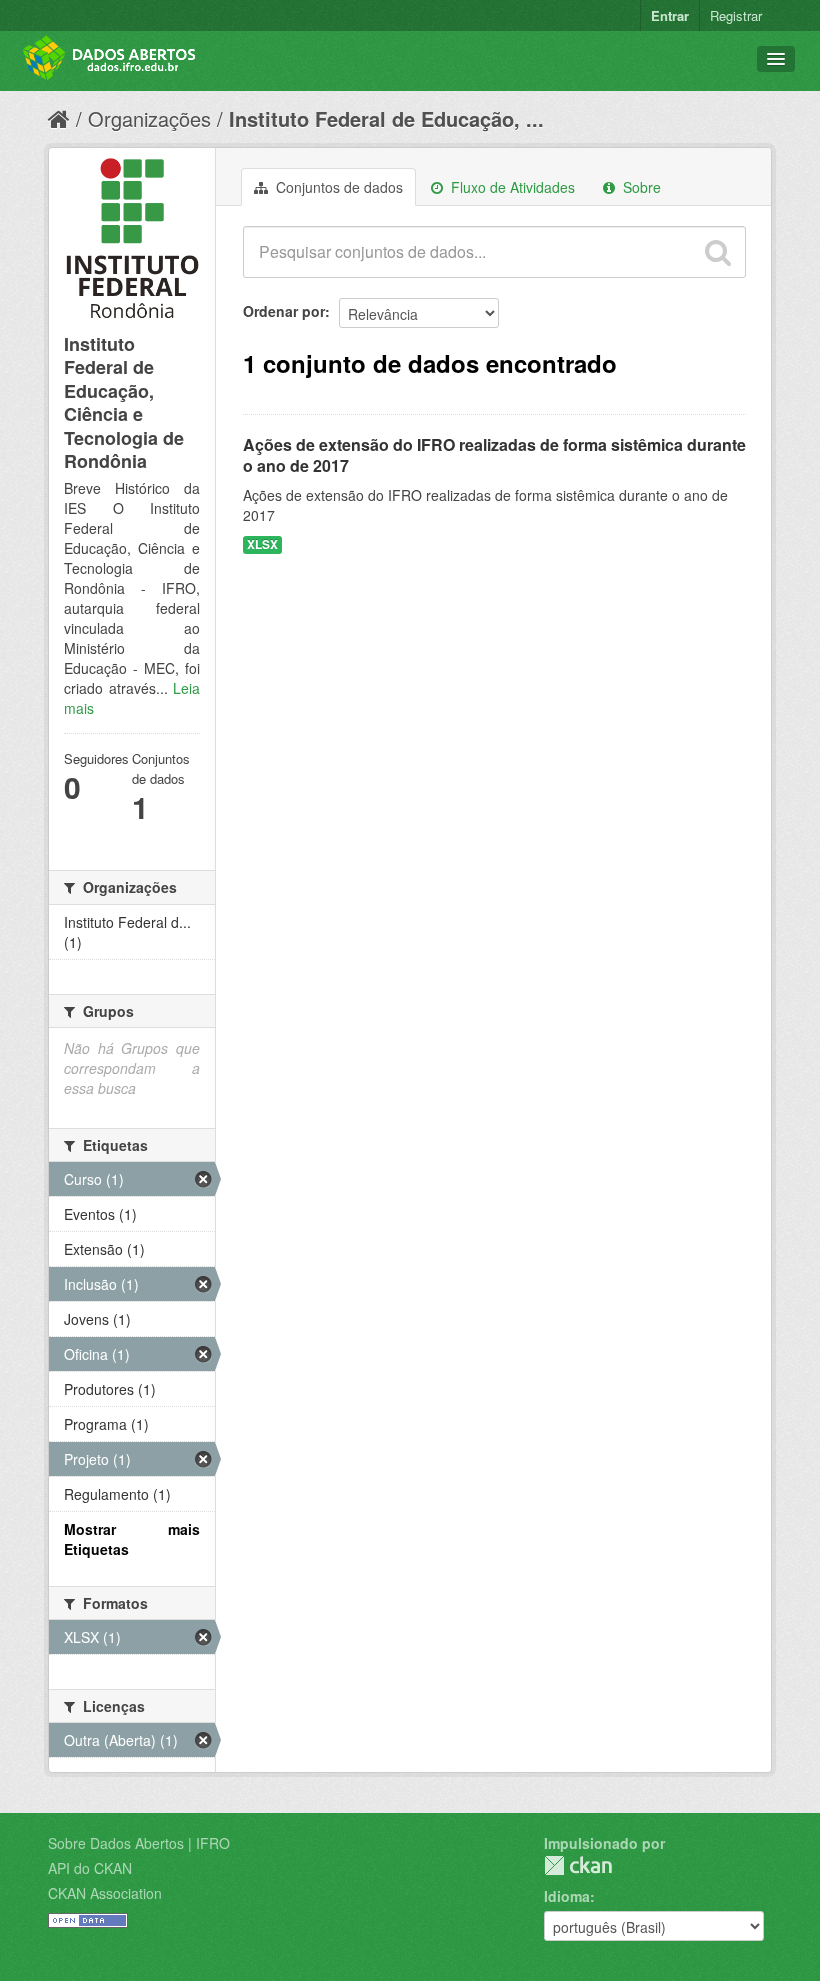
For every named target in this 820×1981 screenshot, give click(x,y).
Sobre (640, 187)
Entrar (670, 15)
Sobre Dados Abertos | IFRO (139, 1843)
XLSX (262, 544)
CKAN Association (105, 1893)
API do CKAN (90, 1868)
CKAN (578, 1865)
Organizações (149, 118)
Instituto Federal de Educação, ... (386, 118)
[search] (718, 252)
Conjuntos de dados (337, 187)
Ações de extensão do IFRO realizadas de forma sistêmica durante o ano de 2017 (494, 455)
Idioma (567, 1896)
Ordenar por (284, 311)
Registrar (736, 15)
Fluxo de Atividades (511, 187)
